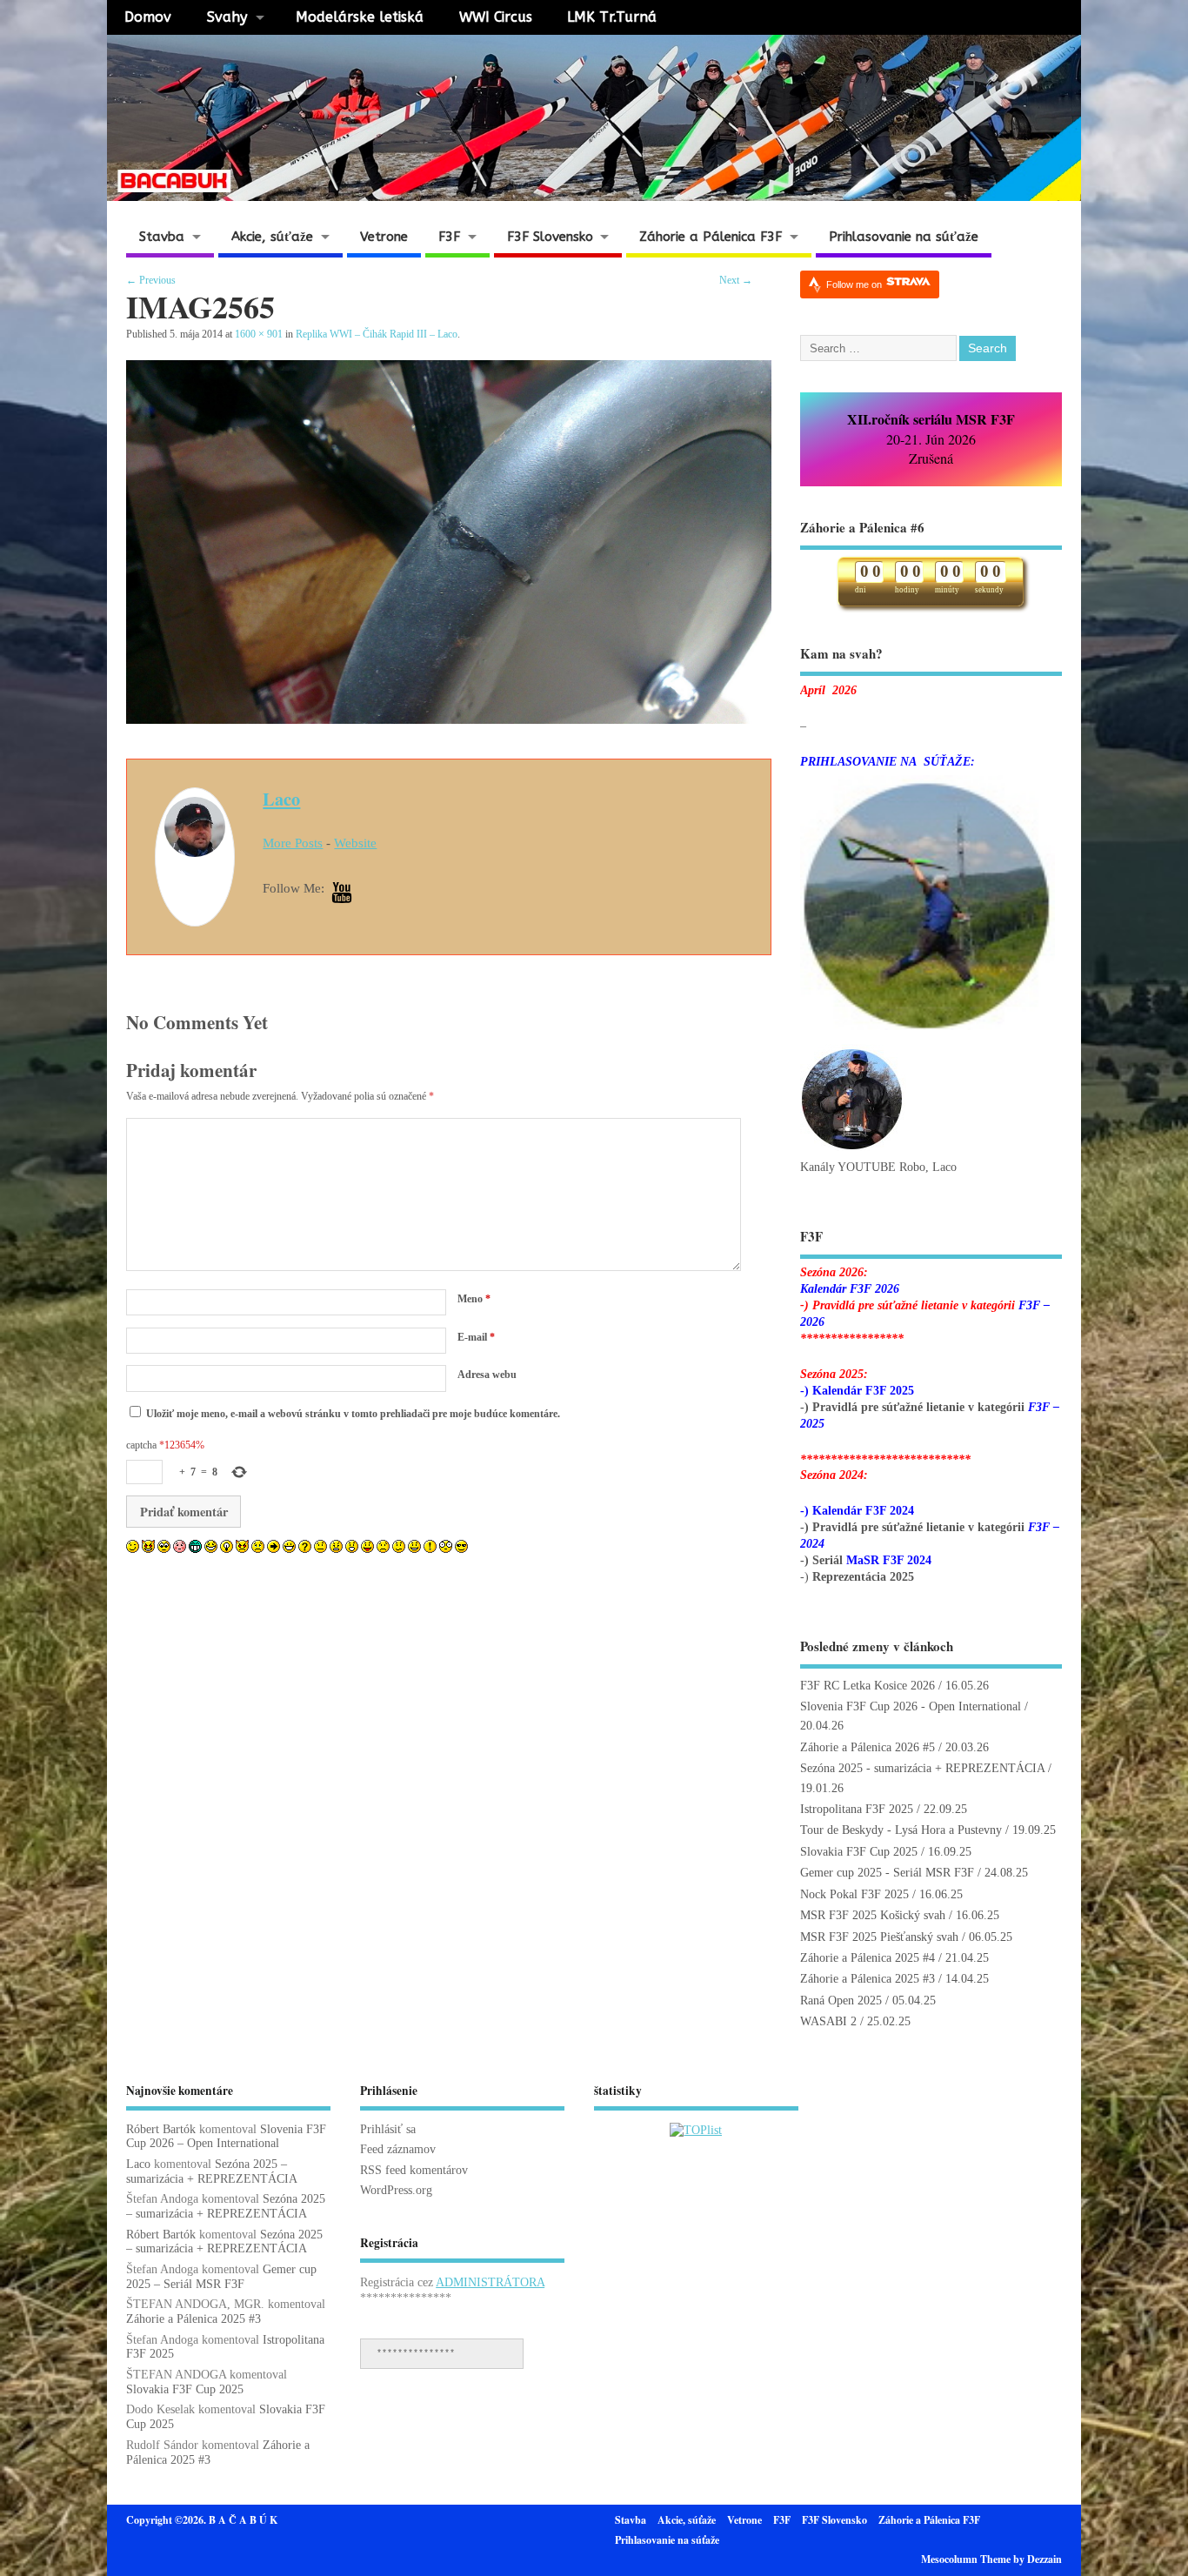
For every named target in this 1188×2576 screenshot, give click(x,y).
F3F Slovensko (550, 237)
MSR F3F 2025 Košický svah (873, 1915)
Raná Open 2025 (841, 2001)
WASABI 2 (828, 2021)
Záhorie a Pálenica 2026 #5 (868, 1747)
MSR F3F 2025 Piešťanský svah (879, 1937)
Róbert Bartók (161, 2129)
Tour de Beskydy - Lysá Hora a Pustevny (901, 1830)
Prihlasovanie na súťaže (904, 237)
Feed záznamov (398, 2149)
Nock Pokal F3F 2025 (854, 1894)
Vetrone (384, 237)
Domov (148, 17)
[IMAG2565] (449, 719)
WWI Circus (496, 17)
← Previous (151, 280)
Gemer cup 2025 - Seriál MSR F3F (887, 1873)
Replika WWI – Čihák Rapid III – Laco (377, 334)
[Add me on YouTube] (342, 894)
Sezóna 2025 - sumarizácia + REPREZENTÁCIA (922, 1768)
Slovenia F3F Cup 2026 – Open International (226, 2137)
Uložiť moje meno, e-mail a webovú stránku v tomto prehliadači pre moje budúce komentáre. (353, 1414)
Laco (281, 799)
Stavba (162, 237)
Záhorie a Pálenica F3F (711, 237)
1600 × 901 (259, 334)
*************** (416, 2353)
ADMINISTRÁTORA (490, 2282)
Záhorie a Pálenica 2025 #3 (868, 1979)
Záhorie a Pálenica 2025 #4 (868, 1958)
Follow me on (855, 284)
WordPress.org (396, 2190)
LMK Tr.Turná (612, 17)
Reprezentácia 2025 (863, 1577)
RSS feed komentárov (414, 2170)
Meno (474, 1299)
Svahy (227, 17)
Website (355, 843)
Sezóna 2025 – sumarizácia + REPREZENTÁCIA (212, 2171)
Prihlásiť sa (388, 2129)
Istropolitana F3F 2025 (857, 1809)
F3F (449, 237)
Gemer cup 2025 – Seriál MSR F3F (221, 2277)
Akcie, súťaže (272, 237)
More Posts (293, 843)
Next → (736, 280)
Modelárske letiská (360, 17)
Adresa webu (487, 1375)
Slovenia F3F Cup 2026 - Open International (911, 1706)
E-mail (476, 1337)
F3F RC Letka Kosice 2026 (868, 1686)
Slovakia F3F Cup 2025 (859, 1852)
